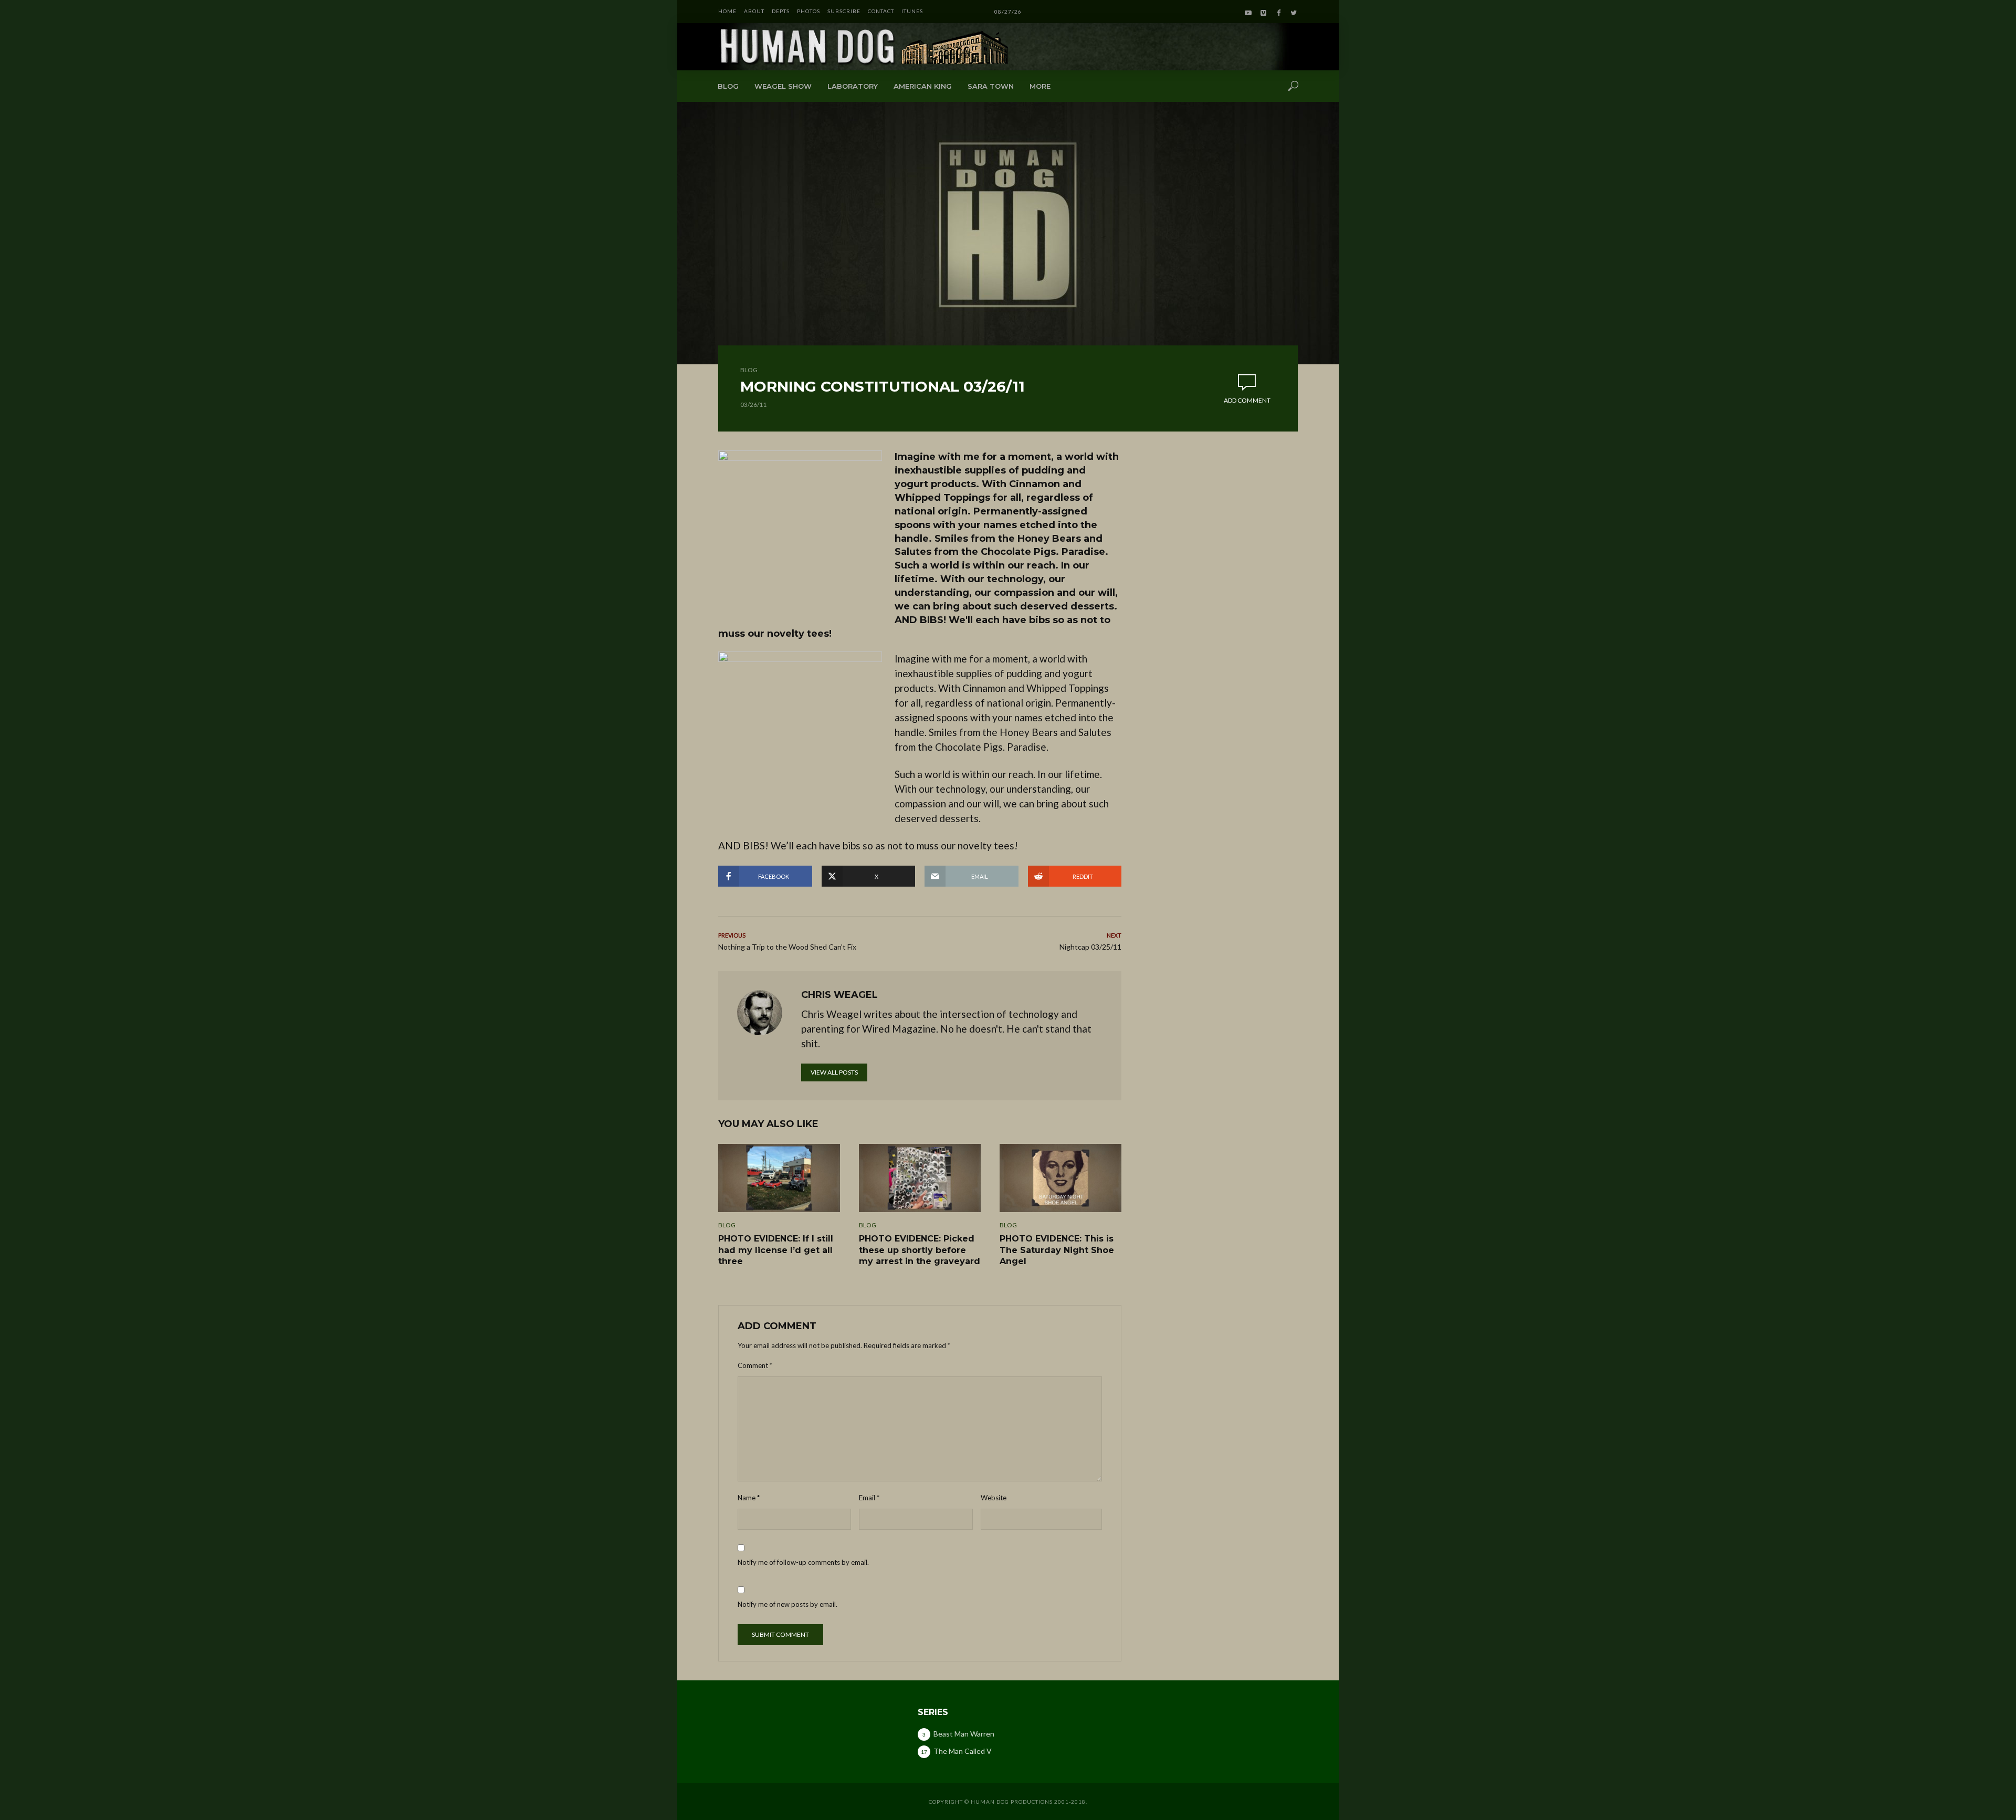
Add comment (1247, 400)
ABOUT (754, 11)
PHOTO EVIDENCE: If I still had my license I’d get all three (776, 1250)
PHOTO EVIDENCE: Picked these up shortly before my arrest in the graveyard (920, 1250)
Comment (755, 1365)
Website (994, 1498)
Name (749, 1498)
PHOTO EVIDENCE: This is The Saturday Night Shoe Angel (1057, 1250)
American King (923, 86)
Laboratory (853, 86)
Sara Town (991, 86)
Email (869, 1498)
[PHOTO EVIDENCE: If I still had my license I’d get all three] (779, 1178)
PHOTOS (808, 11)
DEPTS (781, 11)
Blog (728, 86)
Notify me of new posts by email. (787, 1604)
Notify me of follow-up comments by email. (803, 1562)
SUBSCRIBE (844, 11)
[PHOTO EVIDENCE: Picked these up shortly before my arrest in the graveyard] (920, 1178)
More (1040, 86)
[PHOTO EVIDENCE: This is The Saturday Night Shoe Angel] (1060, 1178)
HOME (727, 11)
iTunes (912, 11)
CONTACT (881, 11)
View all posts (834, 1072)
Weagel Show (783, 86)
